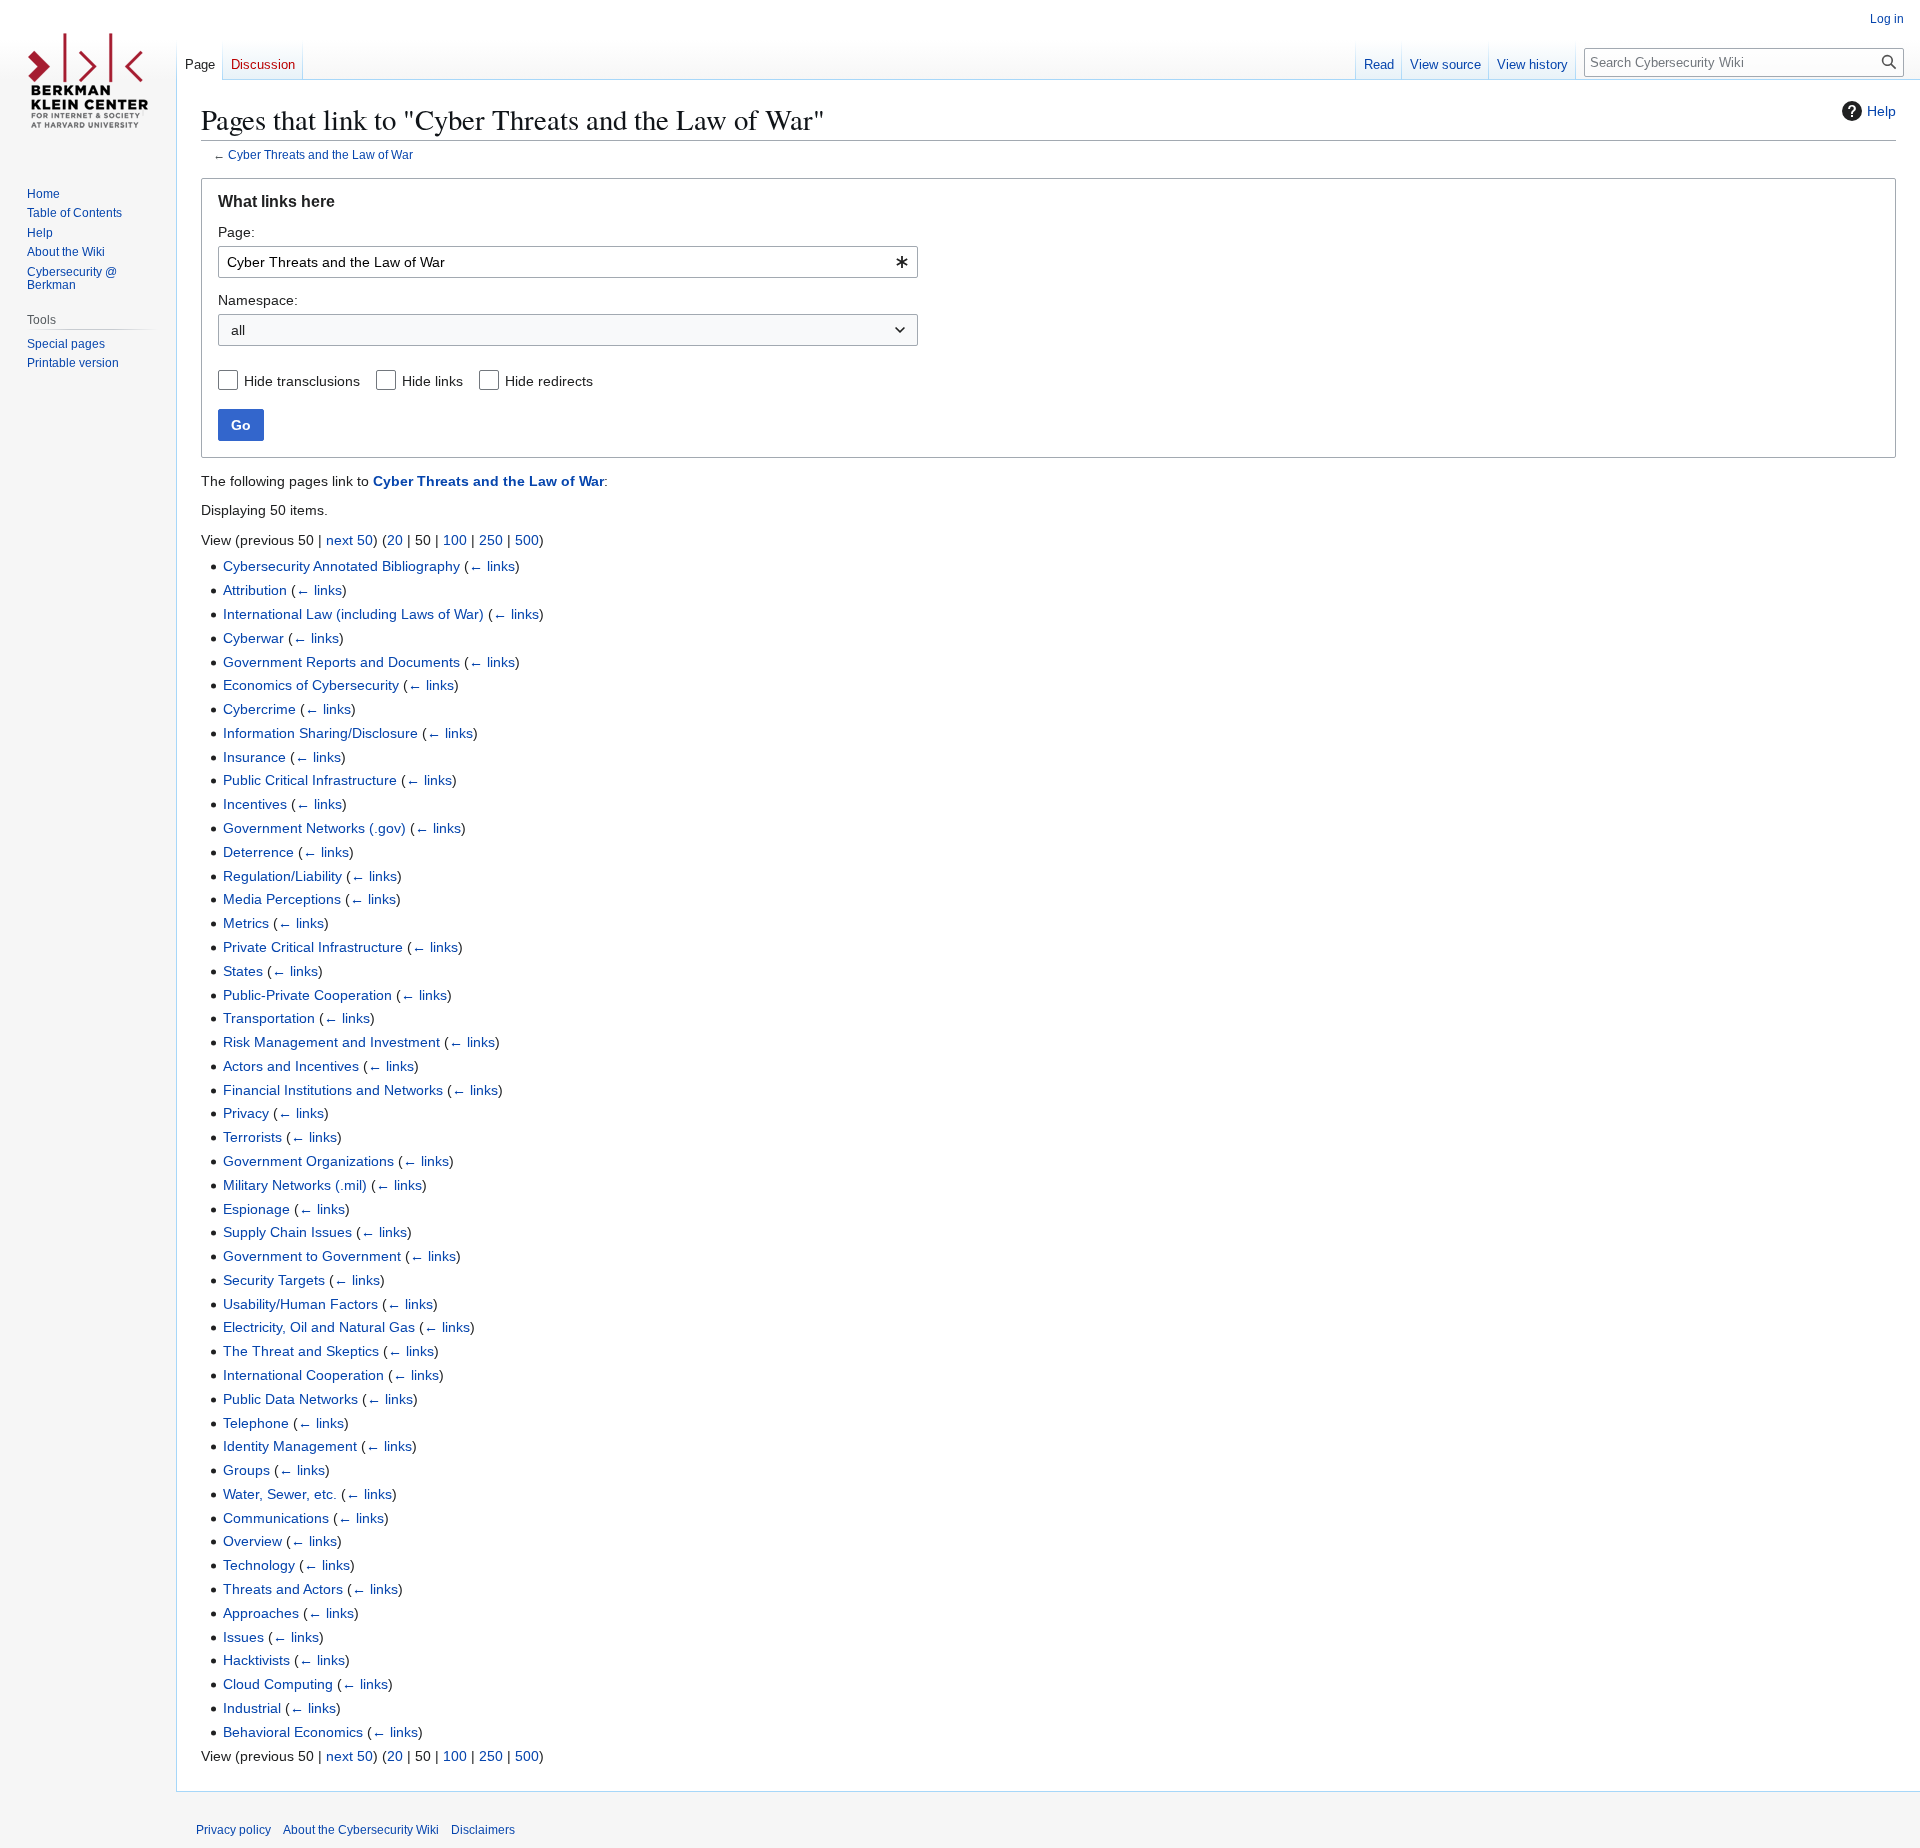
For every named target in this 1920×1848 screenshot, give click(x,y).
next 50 (349, 540)
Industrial (252, 1708)
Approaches (261, 1613)
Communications (276, 1518)
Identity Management (290, 1446)
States (243, 971)
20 (395, 540)
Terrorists (252, 1137)
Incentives (255, 804)
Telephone (256, 1423)
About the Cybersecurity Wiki (361, 1830)
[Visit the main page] (88, 80)
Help (1881, 111)
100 (455, 540)
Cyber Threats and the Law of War (320, 154)
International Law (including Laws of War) (353, 614)
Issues (243, 1637)
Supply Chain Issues (287, 1232)
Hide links (432, 381)
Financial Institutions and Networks (333, 1090)
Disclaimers (483, 1830)
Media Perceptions (282, 899)
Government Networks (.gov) (314, 828)
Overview (252, 1541)
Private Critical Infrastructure (313, 947)
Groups (246, 1470)
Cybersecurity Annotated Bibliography (341, 566)
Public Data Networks (290, 1399)
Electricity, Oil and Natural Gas (319, 1327)
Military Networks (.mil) (295, 1185)
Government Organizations (308, 1161)
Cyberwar (253, 638)
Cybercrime (259, 709)
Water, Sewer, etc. (280, 1494)
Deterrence (258, 852)
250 (491, 540)
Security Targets (274, 1280)
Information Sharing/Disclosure (320, 733)
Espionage (256, 1209)
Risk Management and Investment (331, 1042)
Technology (259, 1565)
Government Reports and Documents (341, 662)
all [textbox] (238, 330)
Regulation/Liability (282, 876)
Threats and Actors (283, 1589)
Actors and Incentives (291, 1066)
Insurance (254, 757)
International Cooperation (303, 1375)
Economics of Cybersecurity (311, 685)
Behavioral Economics (293, 1732)
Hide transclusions (302, 381)
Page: (236, 232)
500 (527, 540)
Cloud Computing (278, 1684)
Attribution (255, 590)
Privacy (246, 1113)
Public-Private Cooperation (307, 995)
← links (492, 566)
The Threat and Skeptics (301, 1351)
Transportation (269, 1018)
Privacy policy (233, 1830)
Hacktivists (256, 1660)
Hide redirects (549, 381)
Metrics (246, 923)
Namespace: (258, 300)
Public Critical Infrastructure (310, 780)
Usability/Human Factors (300, 1304)
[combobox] (568, 262)
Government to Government (312, 1256)
